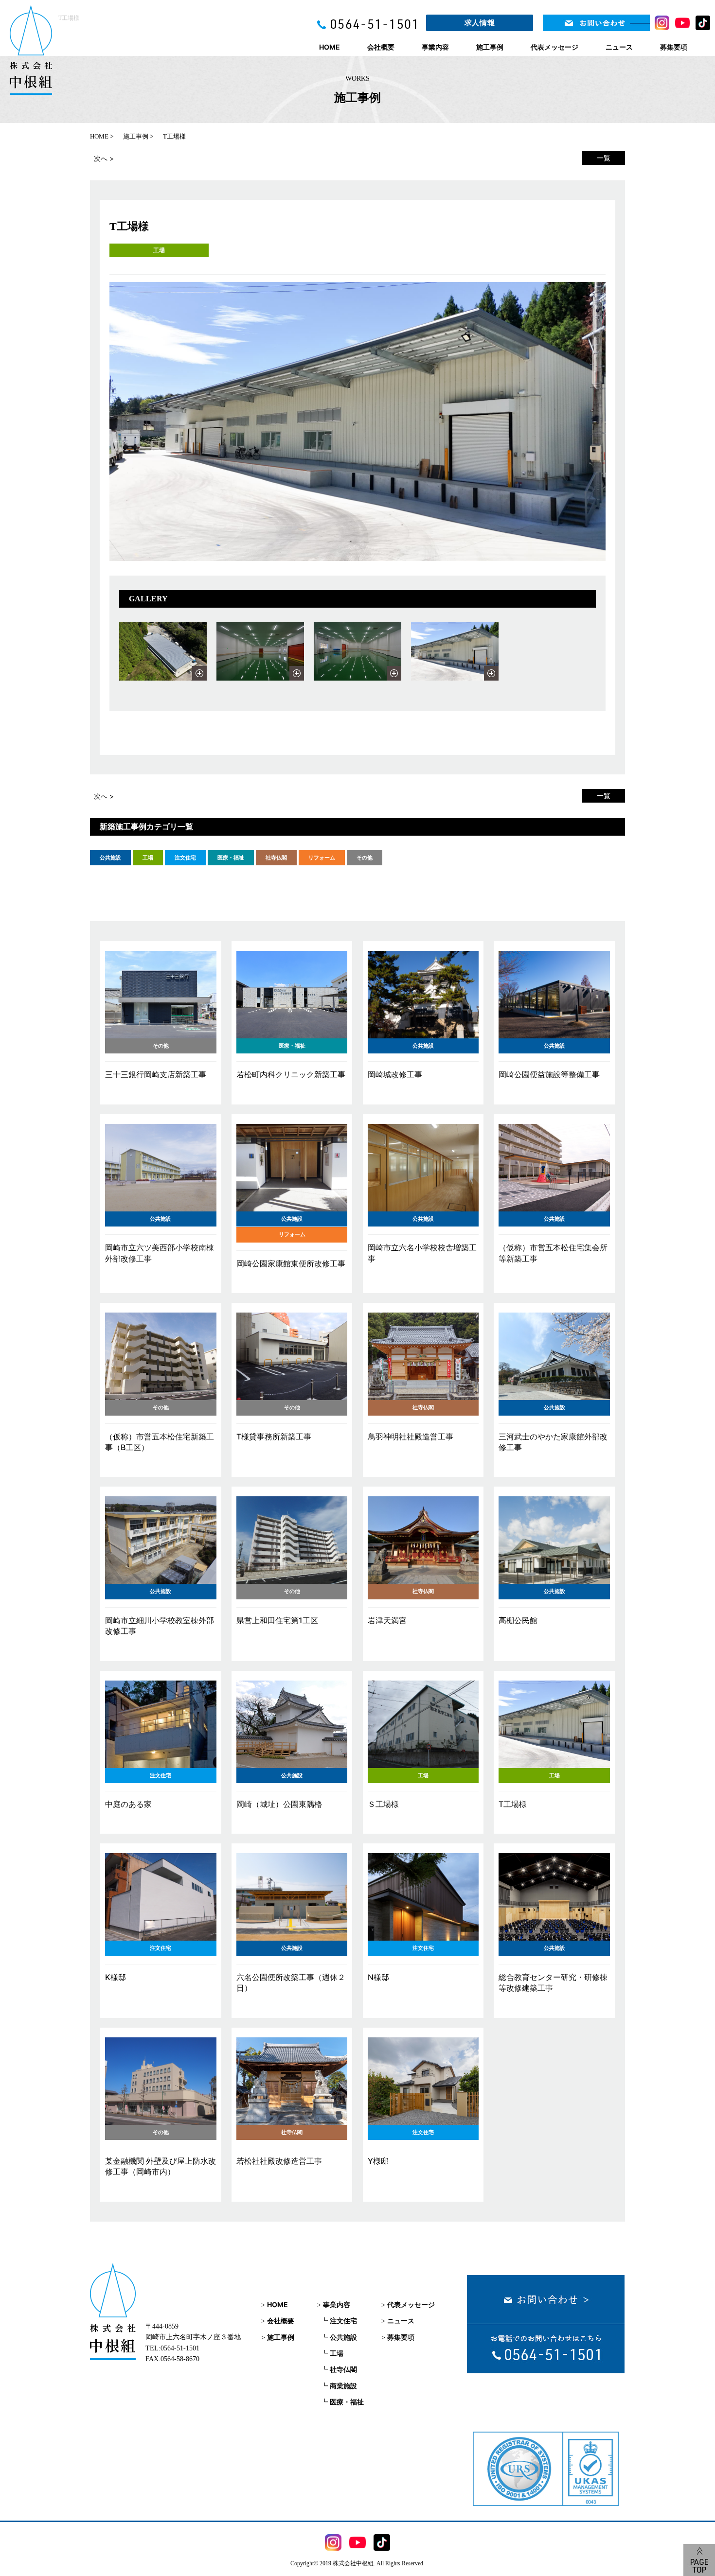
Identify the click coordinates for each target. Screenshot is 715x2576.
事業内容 (435, 47)
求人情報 (480, 23)
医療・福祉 (347, 2402)
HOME (330, 47)
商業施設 (343, 2386)
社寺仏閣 (343, 2369)
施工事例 (490, 47)
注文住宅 (343, 2321)
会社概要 (381, 47)
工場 (159, 250)
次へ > (104, 158)
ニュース (619, 47)
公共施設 (343, 2337)
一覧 (604, 158)
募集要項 (674, 47)
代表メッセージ (554, 47)
